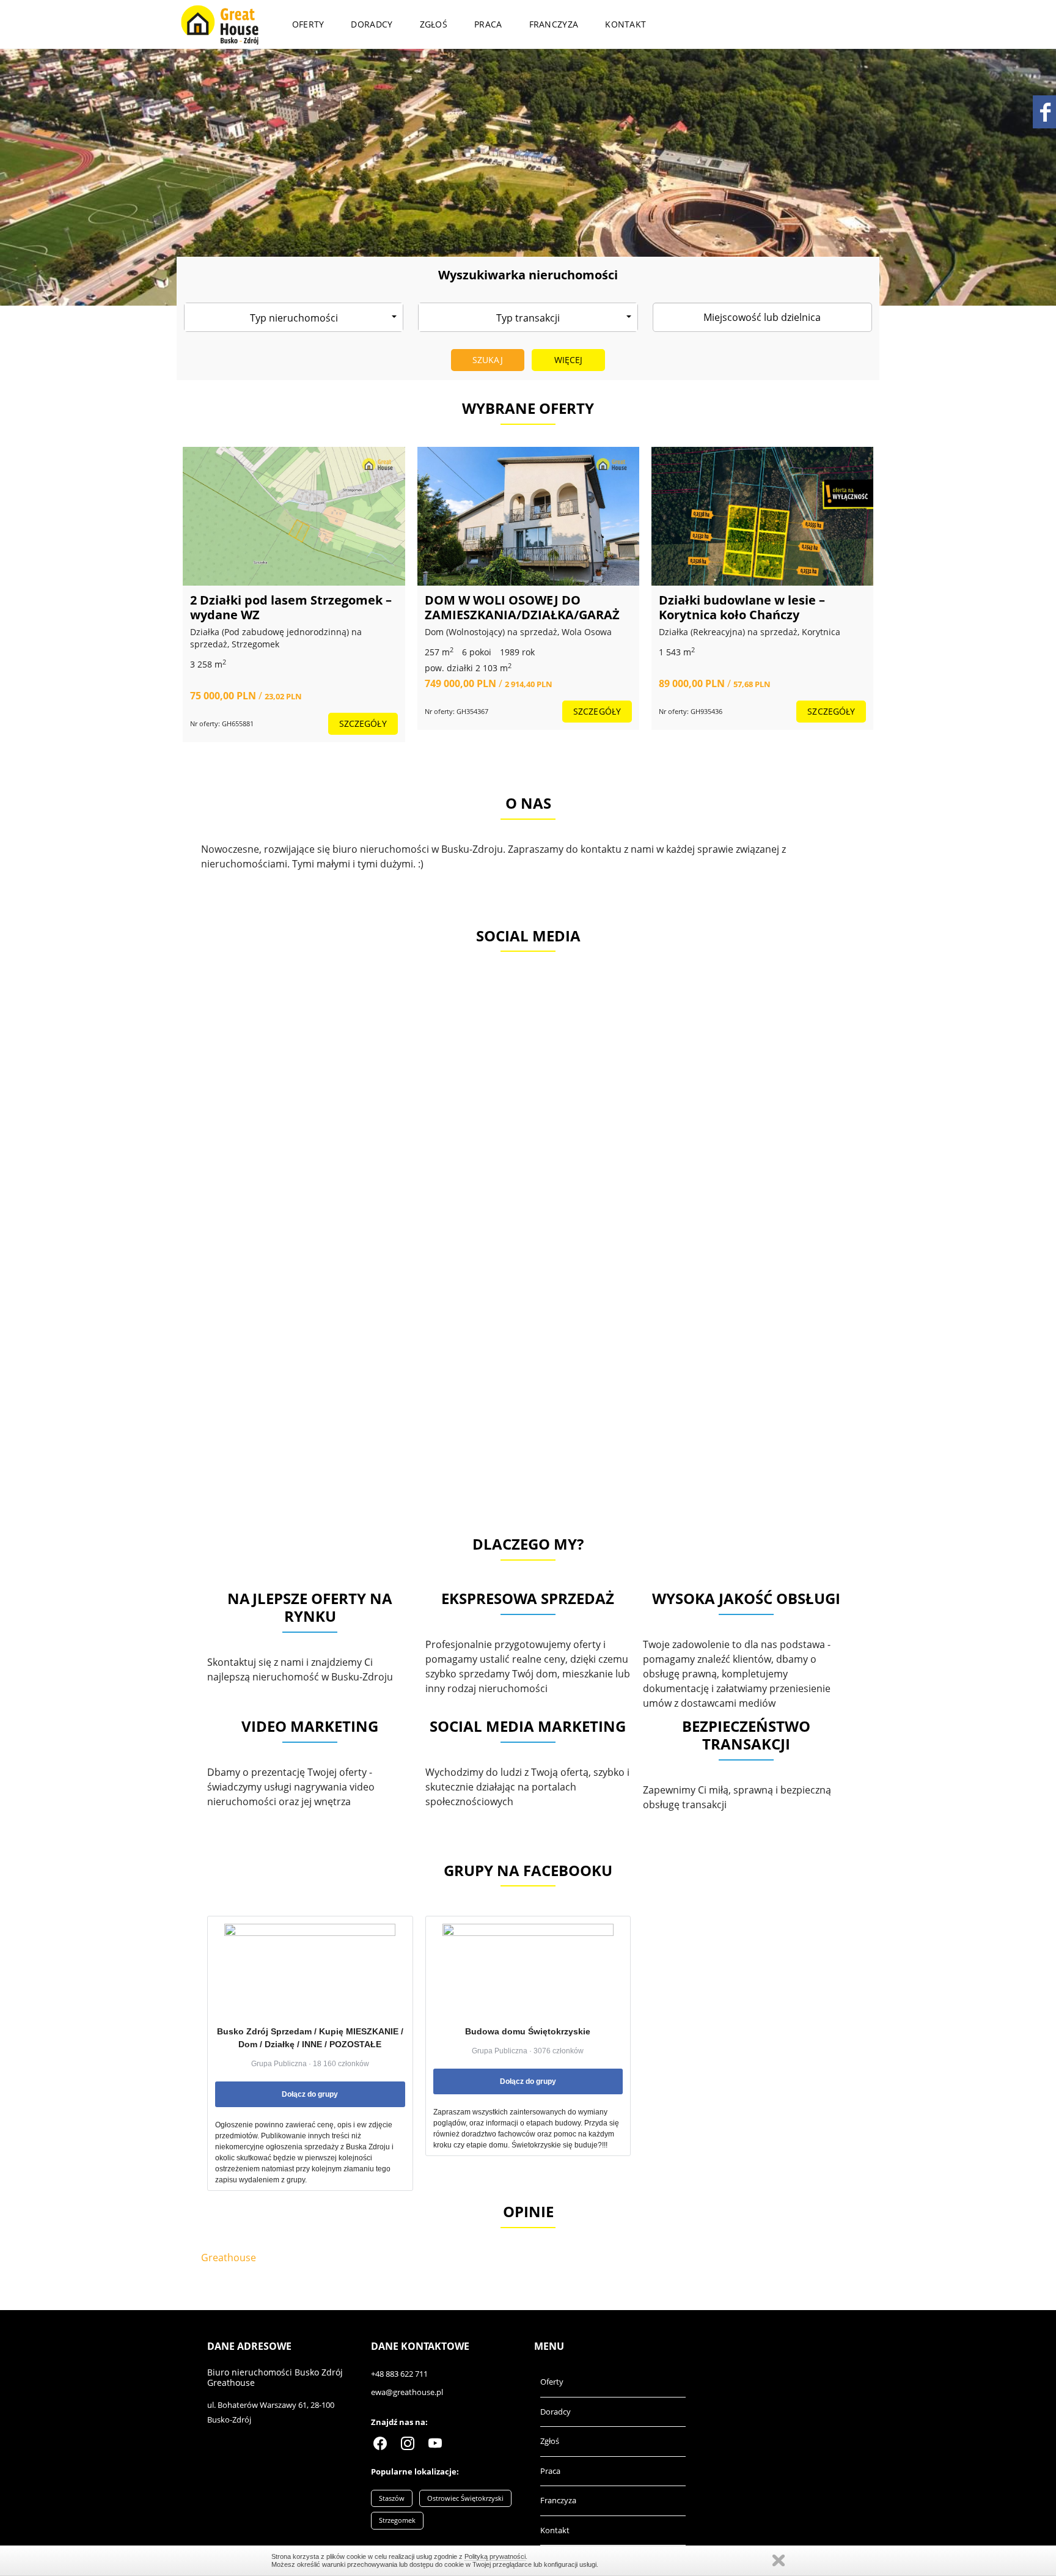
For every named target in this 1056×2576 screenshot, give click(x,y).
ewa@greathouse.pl (407, 2392)
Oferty (308, 24)
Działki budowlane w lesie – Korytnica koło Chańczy (742, 607)
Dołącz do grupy (310, 2094)
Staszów (392, 2498)
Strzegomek (397, 2520)
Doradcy (372, 24)
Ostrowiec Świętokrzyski (465, 2498)
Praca (488, 24)
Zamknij (779, 2560)
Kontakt (625, 24)
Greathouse (229, 2258)
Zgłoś (434, 24)
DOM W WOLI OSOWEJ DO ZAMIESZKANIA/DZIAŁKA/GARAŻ (522, 607)
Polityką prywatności (495, 2556)
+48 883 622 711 (399, 2374)
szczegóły (363, 723)
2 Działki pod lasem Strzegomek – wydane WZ (291, 607)
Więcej (569, 360)
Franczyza (554, 24)
